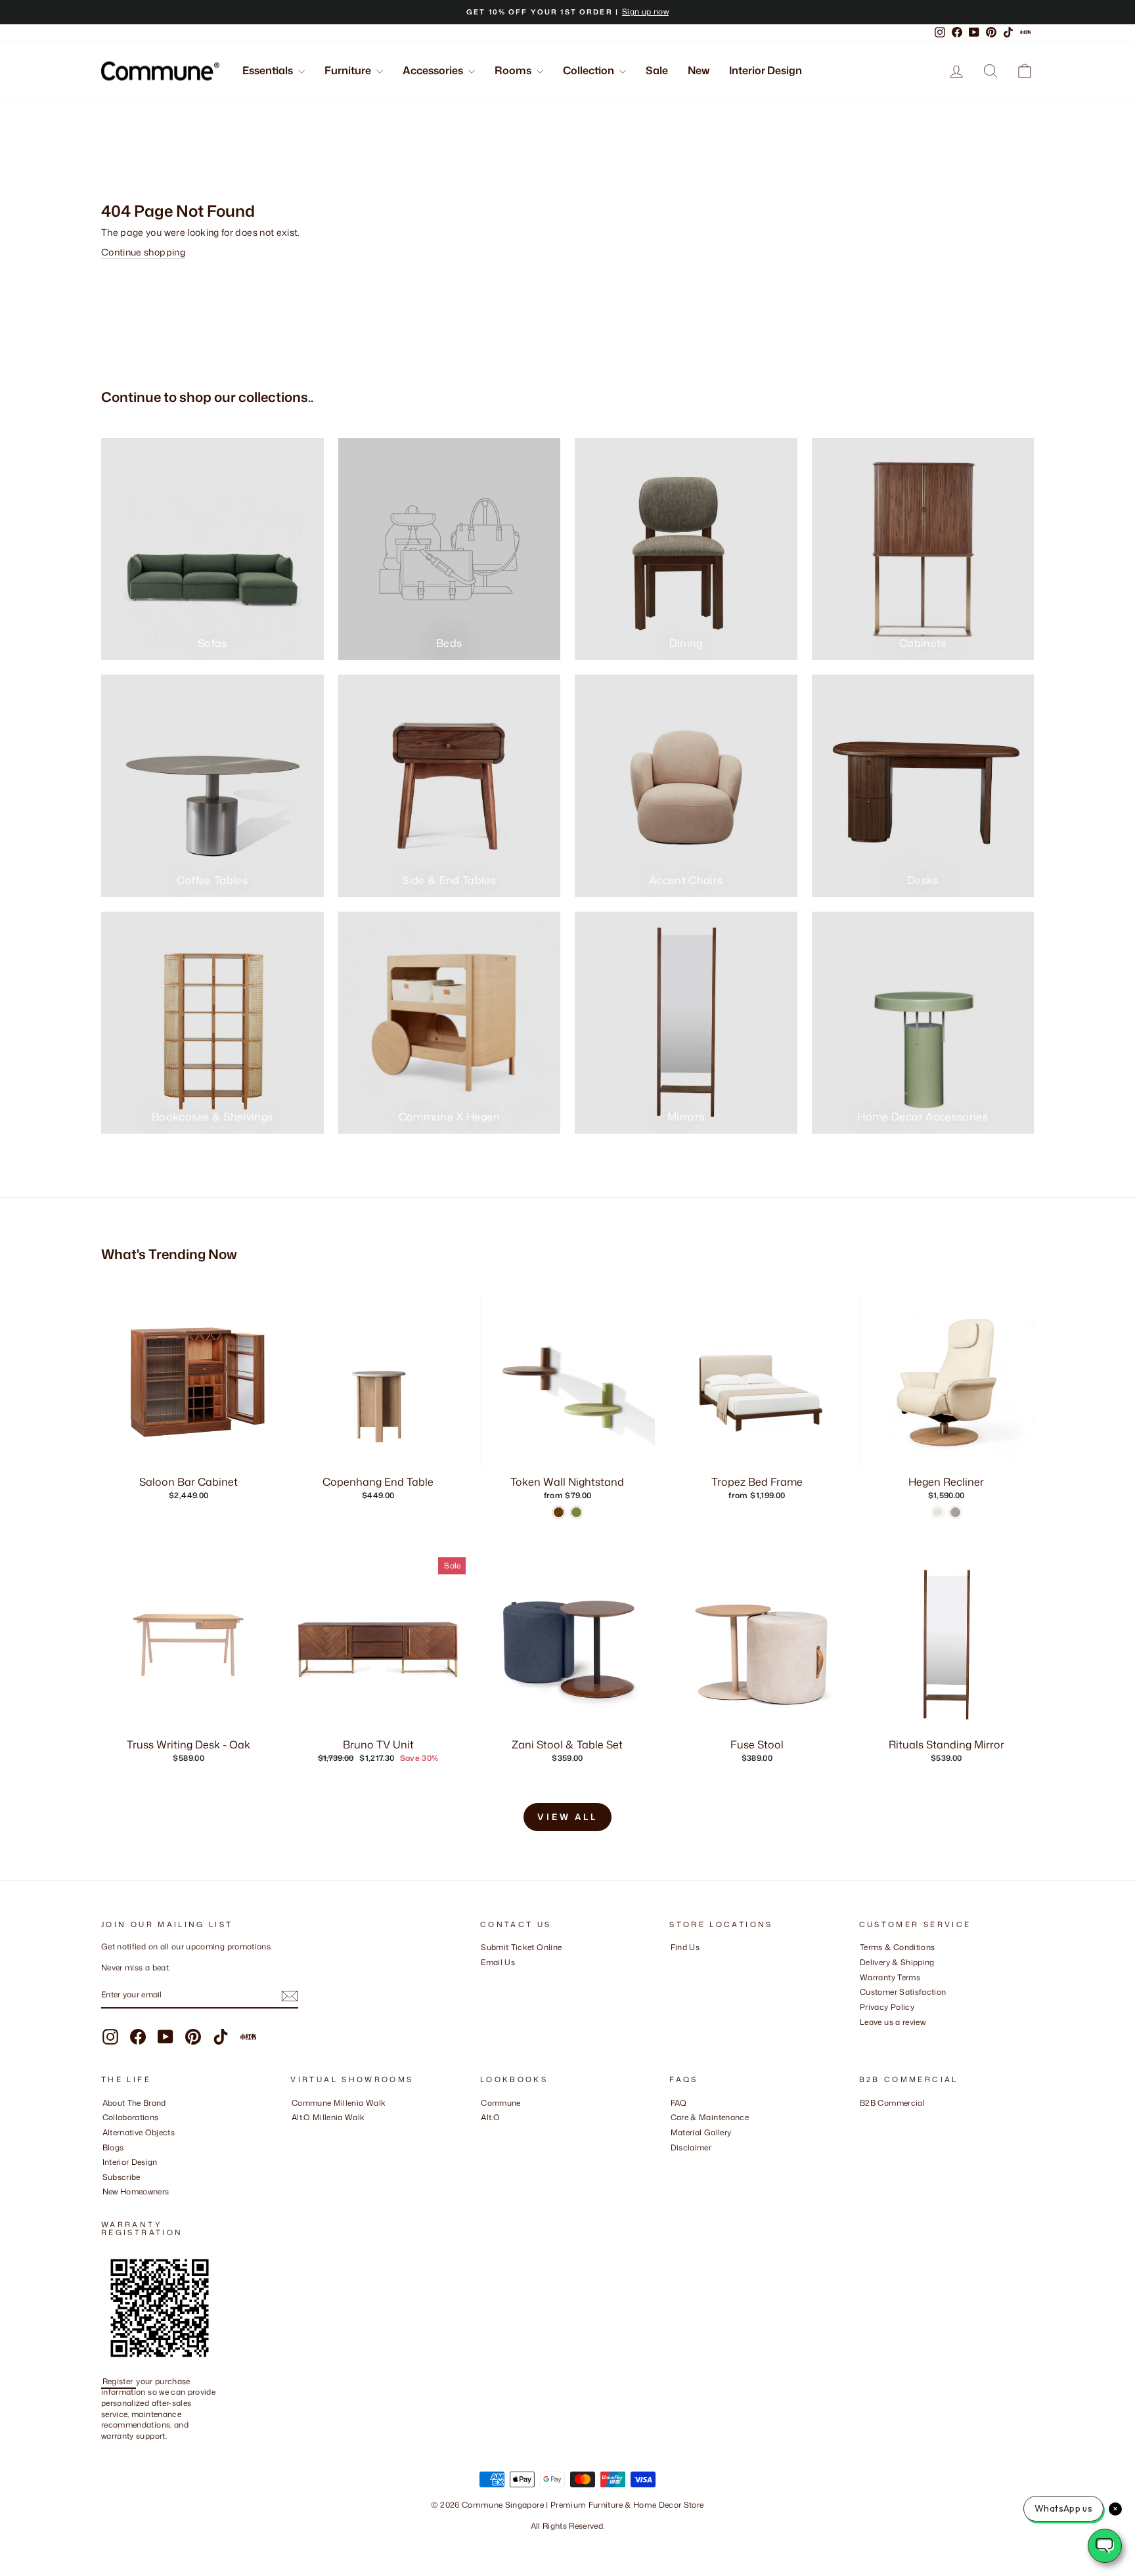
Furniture (349, 70)
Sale (657, 70)
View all (567, 1817)
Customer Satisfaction (903, 1992)
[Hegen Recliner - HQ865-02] (938, 1512)
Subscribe (122, 2177)
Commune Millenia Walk (339, 2103)
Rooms (514, 70)
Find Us (685, 1947)
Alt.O (490, 2117)
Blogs (113, 2147)
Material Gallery (701, 2132)
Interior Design (766, 70)
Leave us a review (893, 2022)
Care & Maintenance (710, 2117)
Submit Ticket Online (521, 1947)
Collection (590, 70)
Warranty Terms (890, 1977)
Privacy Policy (887, 2007)
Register (119, 2381)
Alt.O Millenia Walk (328, 2117)
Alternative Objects (139, 2132)
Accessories (434, 70)
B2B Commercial (892, 2103)
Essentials (269, 70)
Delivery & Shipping (897, 1962)
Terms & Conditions (897, 1947)
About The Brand (134, 2103)
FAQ (679, 2103)
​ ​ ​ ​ (674, 2162)
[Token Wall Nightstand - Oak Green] (576, 1512)
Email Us (498, 1962)
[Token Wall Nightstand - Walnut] (559, 1512)
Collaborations (131, 2117)
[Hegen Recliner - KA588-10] (955, 1512)
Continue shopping (143, 252)
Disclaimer (691, 2147)
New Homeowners (136, 2191)
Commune (501, 2103)
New (699, 70)
